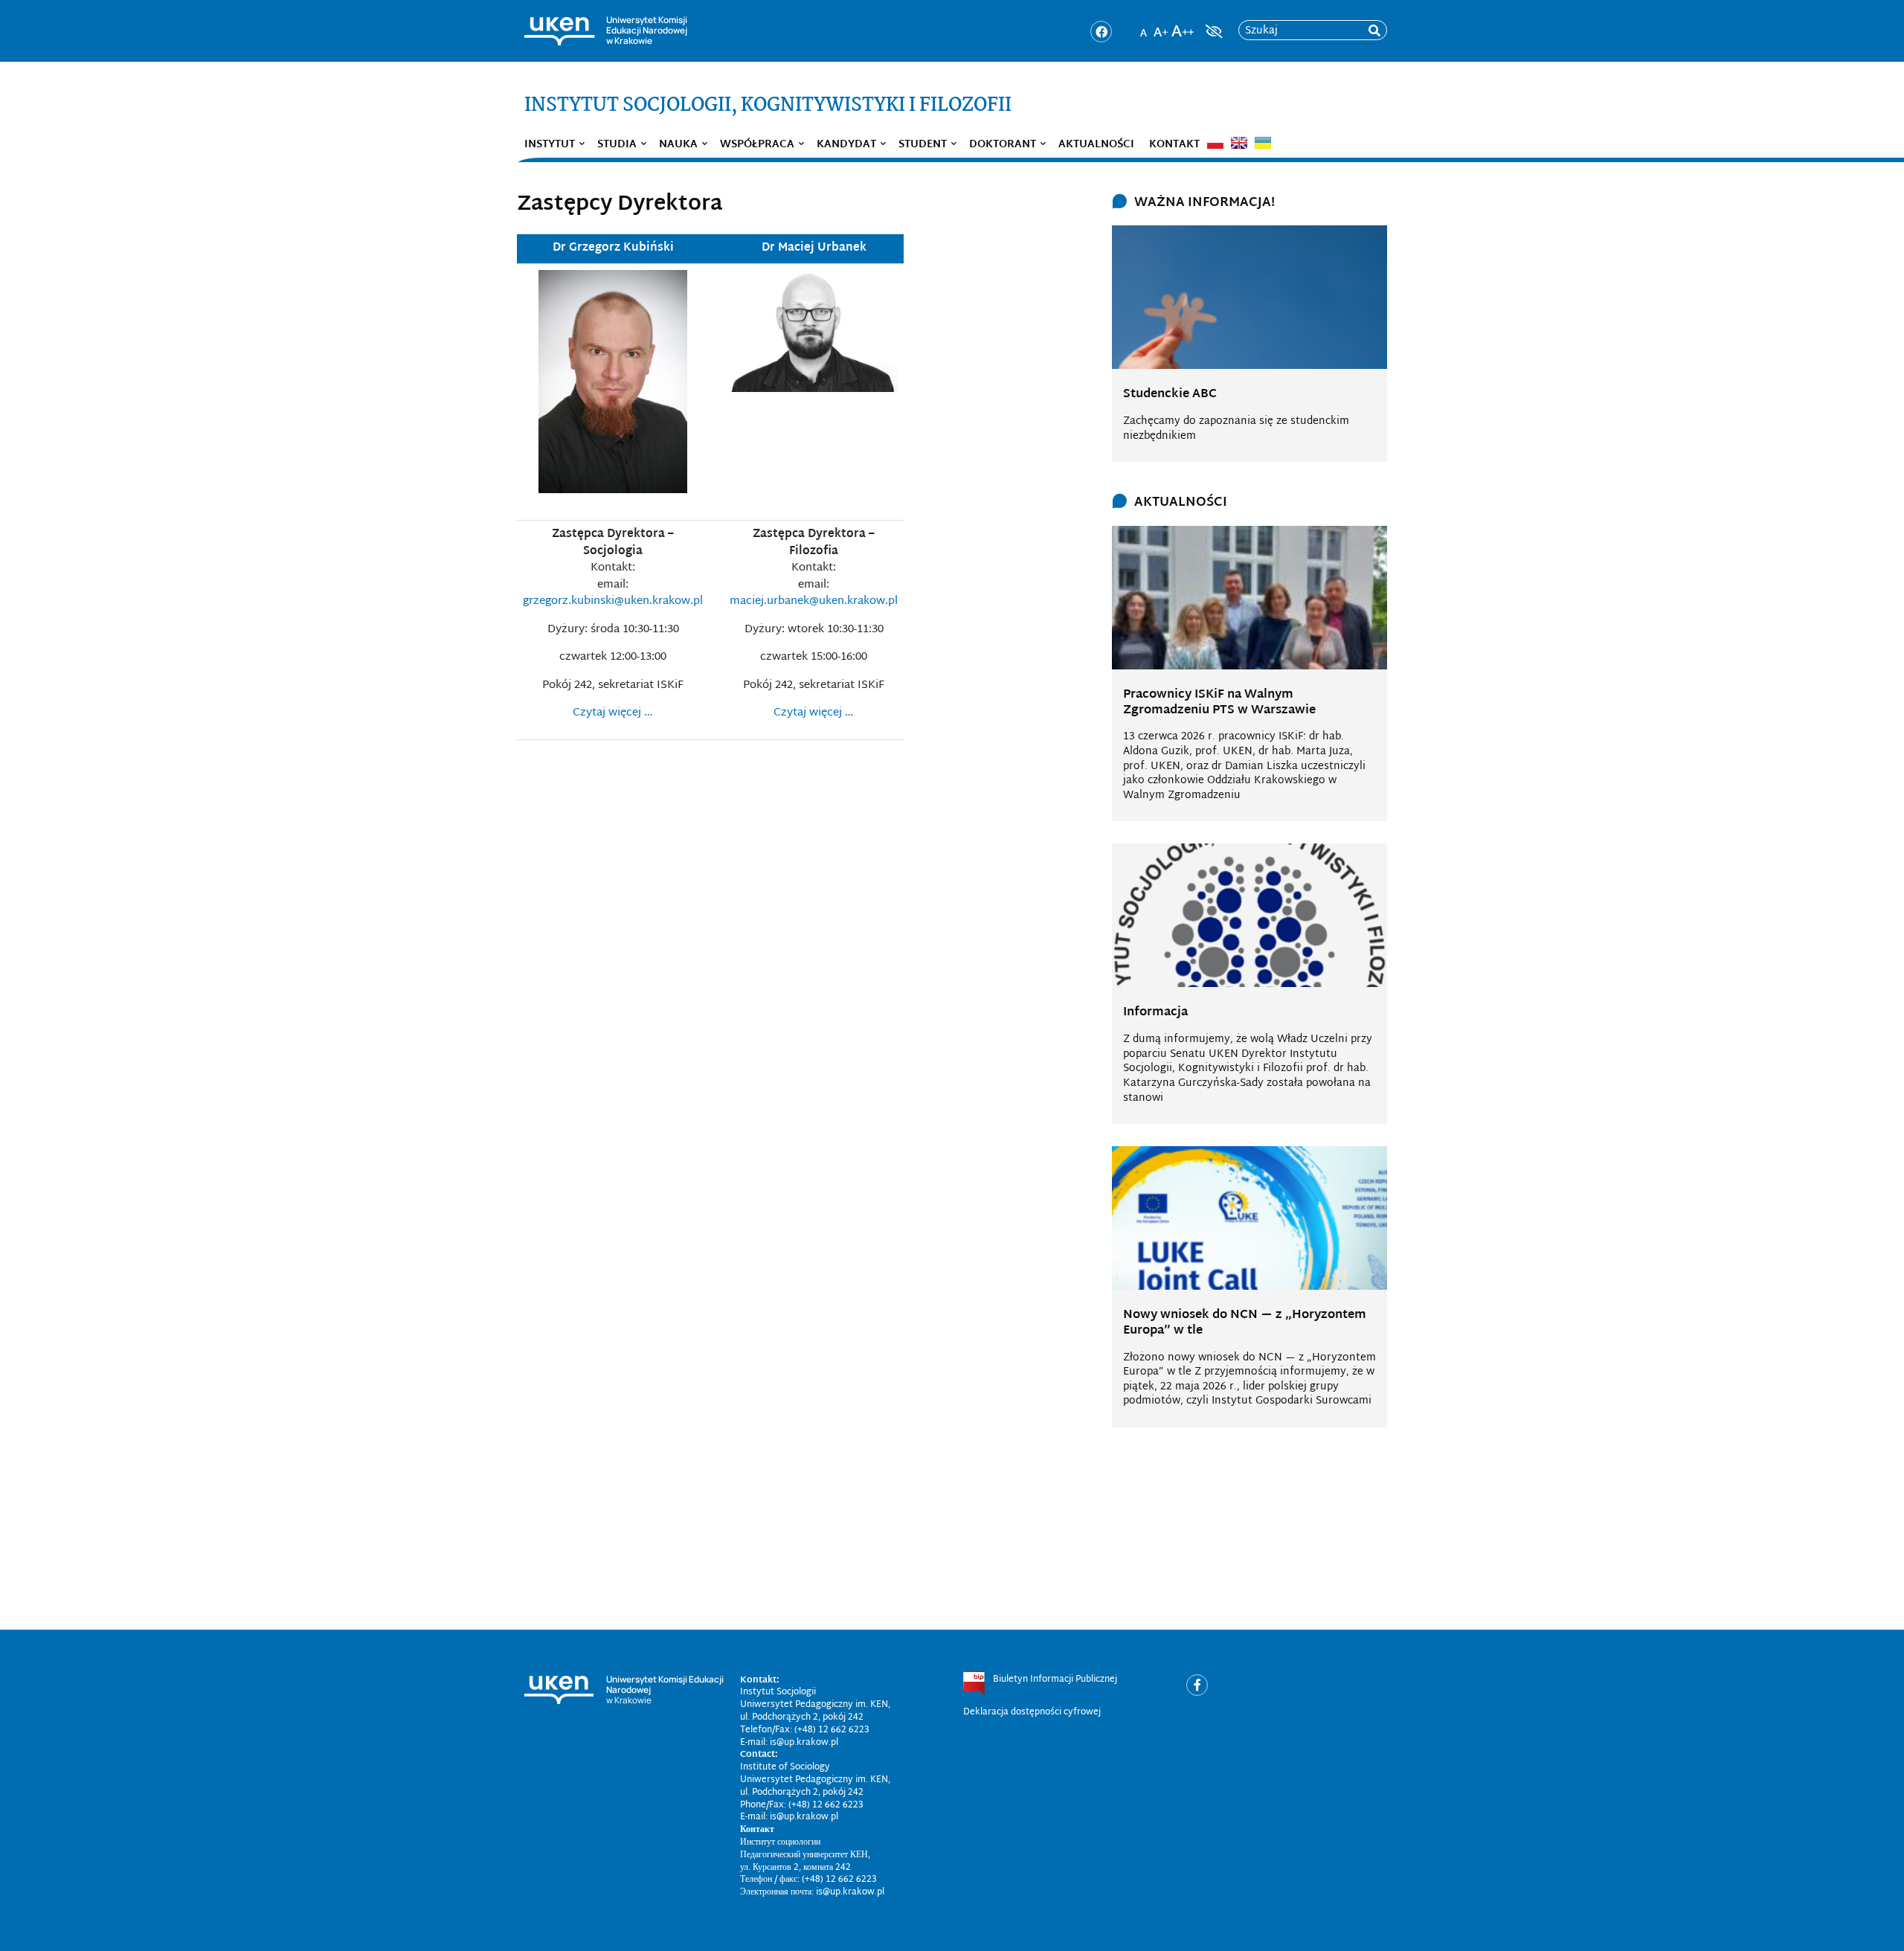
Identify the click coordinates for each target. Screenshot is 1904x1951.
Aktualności (1096, 145)
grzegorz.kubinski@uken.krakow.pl (613, 601)
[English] (1239, 143)
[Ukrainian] (1263, 143)
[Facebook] (1101, 32)
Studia (617, 145)
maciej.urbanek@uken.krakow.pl (814, 601)
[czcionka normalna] (1143, 27)
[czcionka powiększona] (1161, 27)
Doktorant (1003, 145)
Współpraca (757, 145)
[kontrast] (1212, 31)
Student (923, 145)
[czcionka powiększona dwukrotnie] (1183, 27)
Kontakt (1174, 145)
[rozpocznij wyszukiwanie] (1374, 31)
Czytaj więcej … (613, 713)
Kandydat (846, 145)
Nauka (678, 145)
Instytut (550, 145)
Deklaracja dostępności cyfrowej (1032, 1712)
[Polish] (1215, 143)
